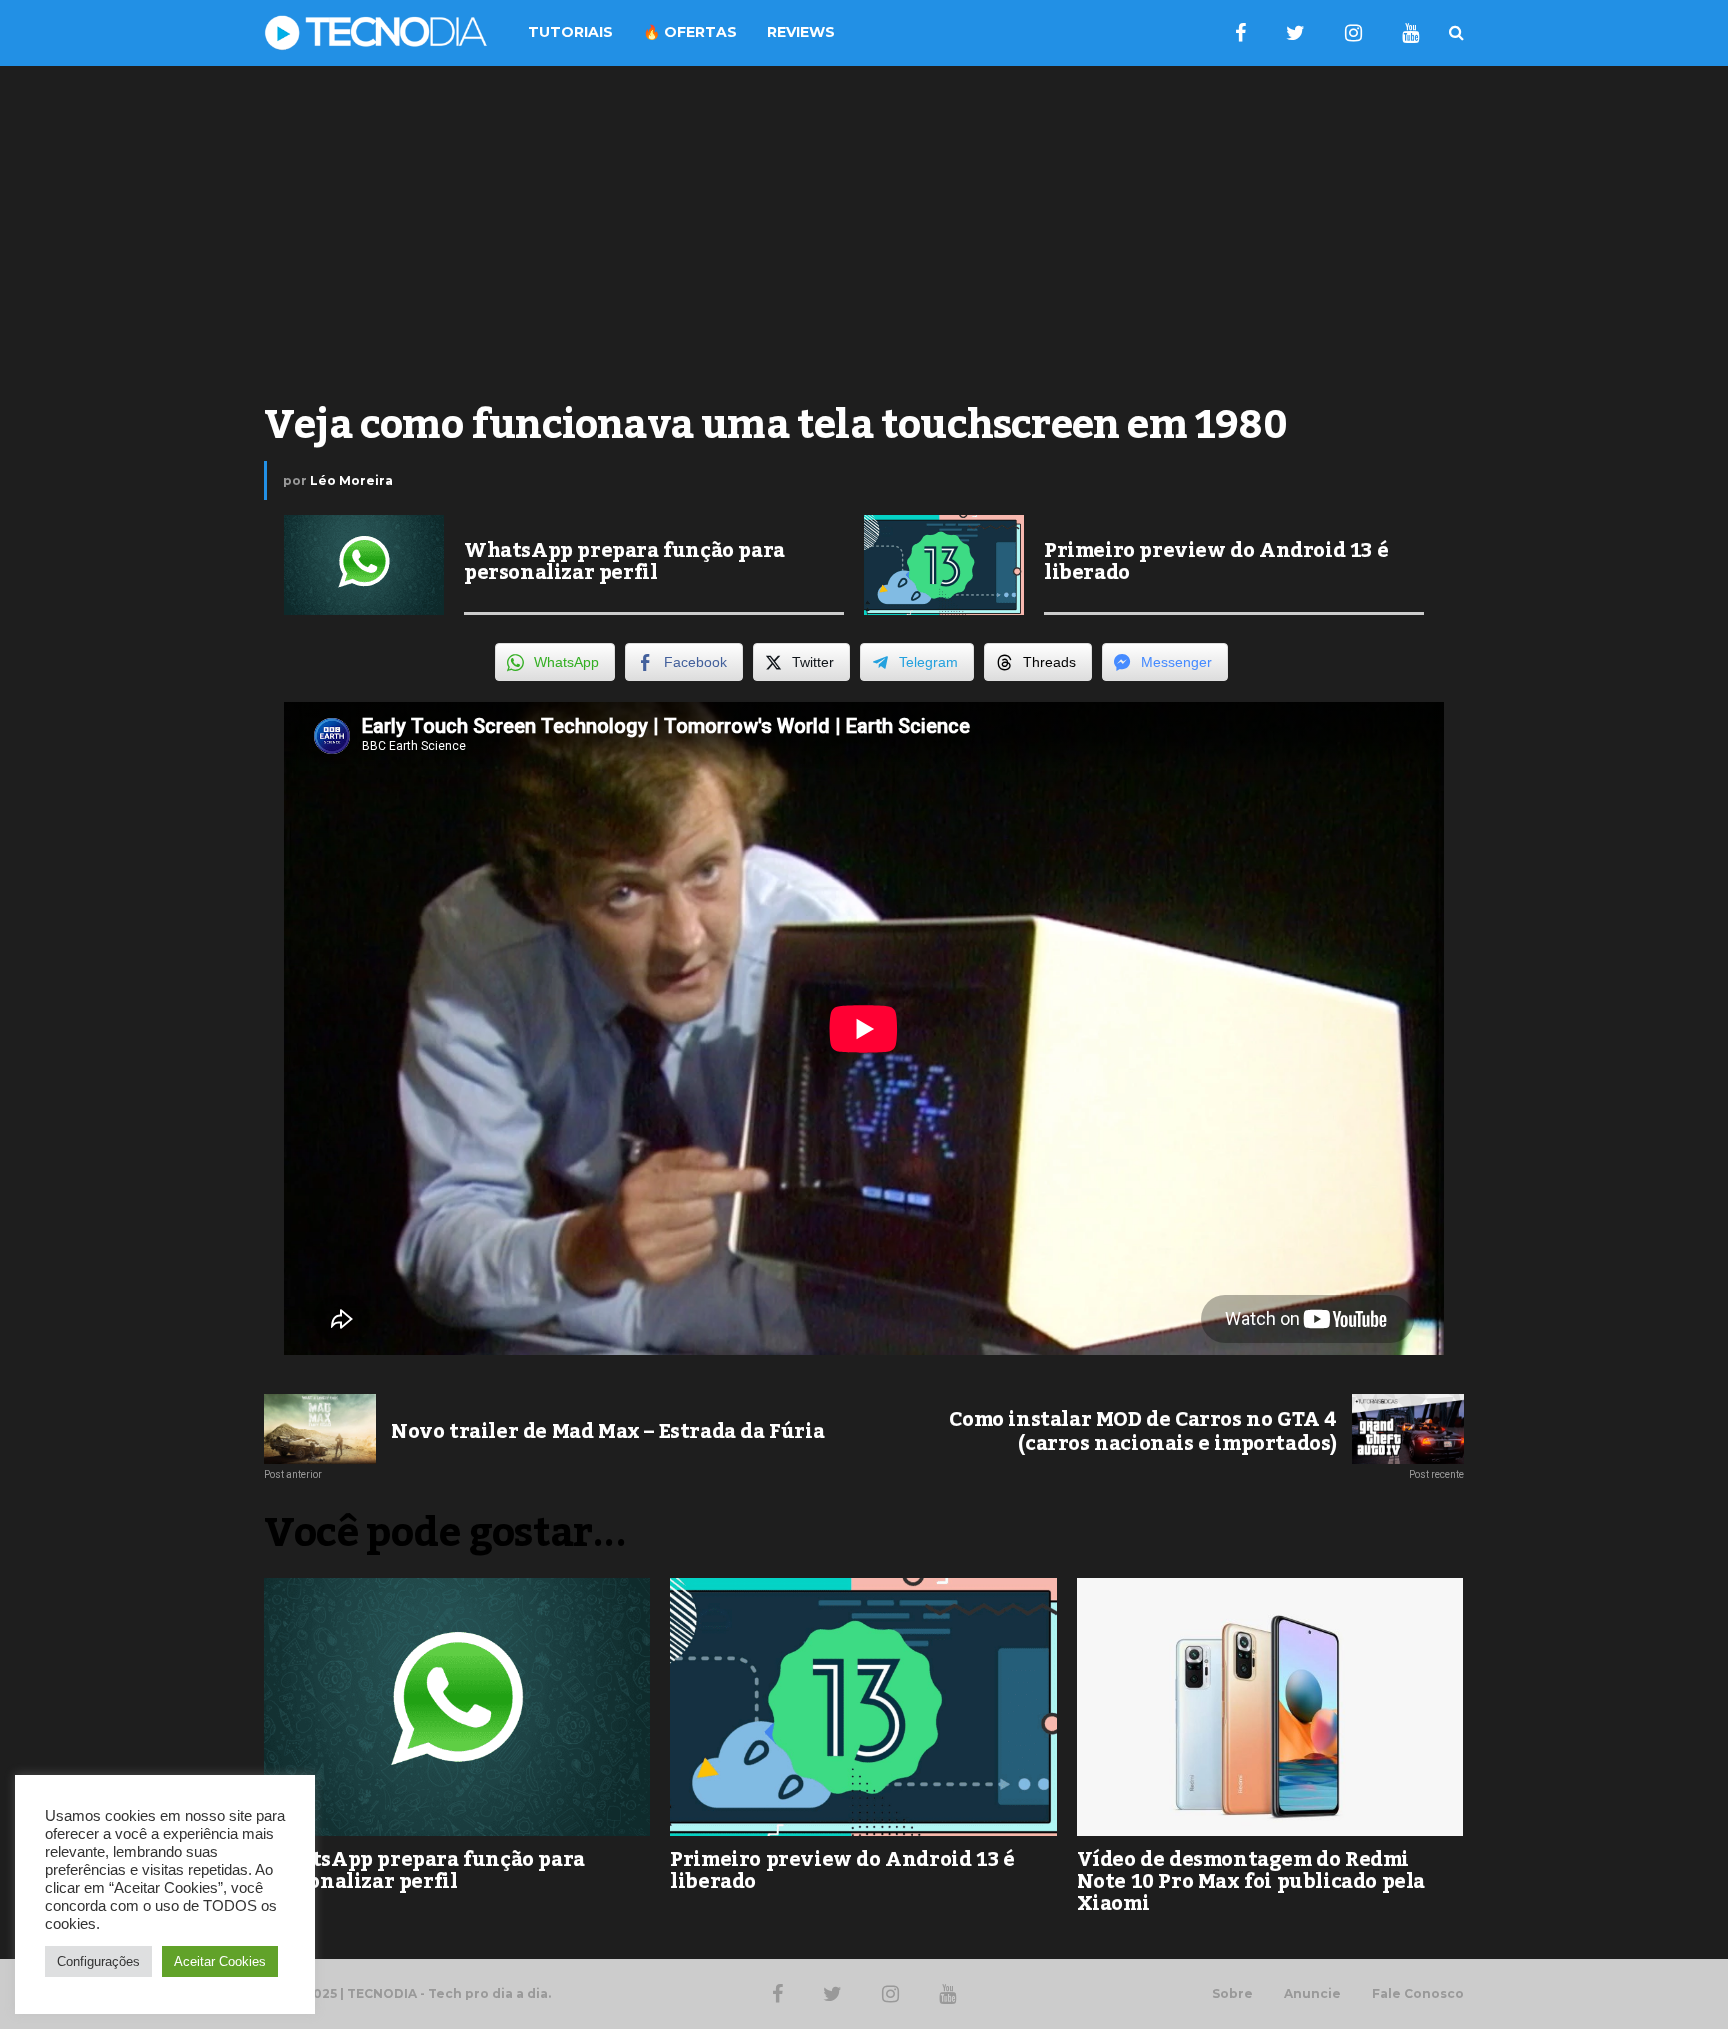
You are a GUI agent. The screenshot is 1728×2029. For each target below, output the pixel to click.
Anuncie (1312, 1994)
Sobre (1232, 1994)
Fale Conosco (1418, 1994)
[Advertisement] (864, 226)
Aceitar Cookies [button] (220, 1961)
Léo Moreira (351, 480)
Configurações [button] (98, 1961)
